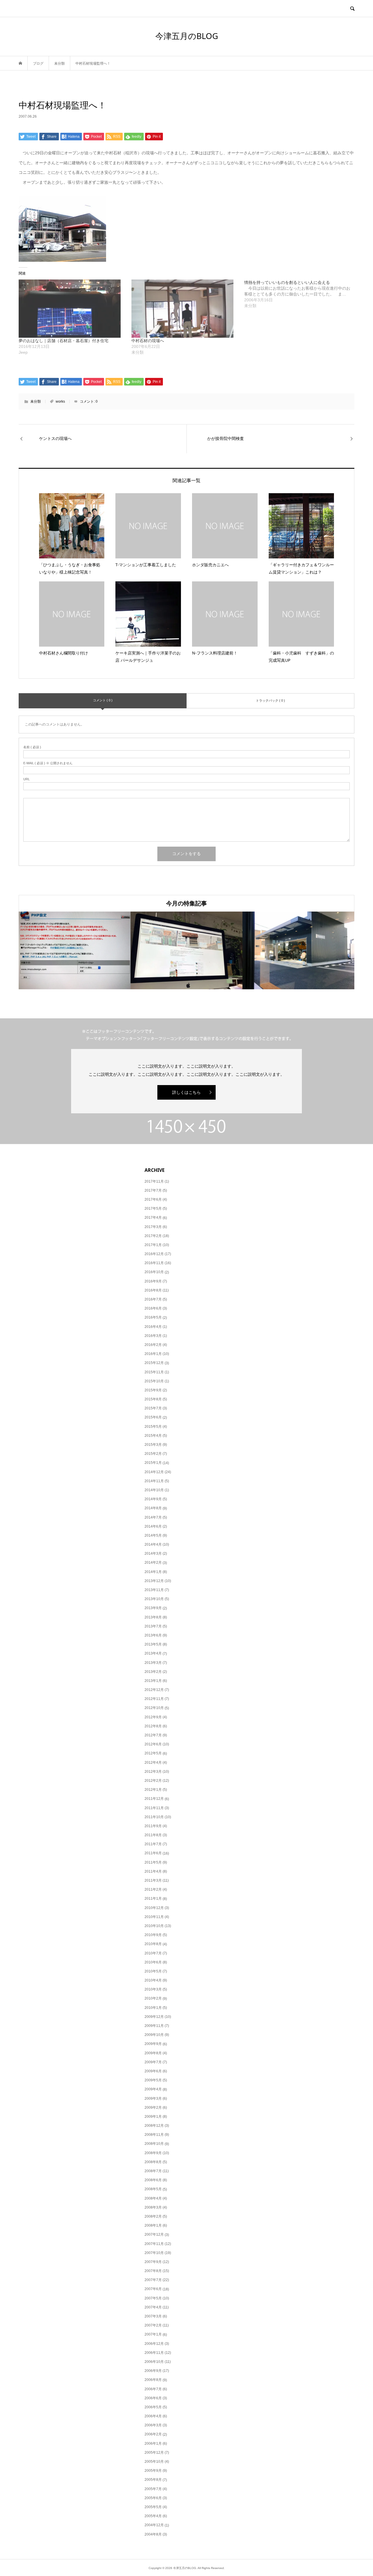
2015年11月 (154, 1372)
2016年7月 (153, 1299)
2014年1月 (153, 1572)
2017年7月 (153, 1190)
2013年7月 (153, 1626)
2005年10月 (154, 2462)
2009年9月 (153, 2044)
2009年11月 (154, 2026)
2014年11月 (154, 1481)
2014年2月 (153, 1563)
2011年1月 (153, 1899)
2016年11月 (154, 1263)
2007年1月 (153, 2334)
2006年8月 (153, 2380)
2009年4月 (153, 2089)
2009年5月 (153, 2080)
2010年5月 (153, 1971)
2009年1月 (153, 2117)
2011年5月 (153, 1862)
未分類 (36, 401)
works (60, 401)
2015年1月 (153, 1463)
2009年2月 (153, 2108)
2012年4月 (153, 1763)
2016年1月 (153, 1354)
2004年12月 (154, 2525)
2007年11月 (154, 2244)
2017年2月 (153, 1236)
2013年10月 (154, 1599)
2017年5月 (153, 1209)
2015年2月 (153, 1454)
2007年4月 (153, 2307)
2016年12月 (154, 1254)
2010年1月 (153, 2008)
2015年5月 (153, 1427)
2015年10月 (154, 1381)
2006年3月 (153, 2425)
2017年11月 (154, 1181)
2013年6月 (153, 1635)
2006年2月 (153, 2434)
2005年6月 (153, 2498)
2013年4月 (153, 1653)
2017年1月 (153, 1245)
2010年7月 (153, 1953)
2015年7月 (153, 1408)
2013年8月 (153, 1617)
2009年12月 (154, 2017)
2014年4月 (153, 1544)
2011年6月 (153, 1853)
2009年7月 (153, 2062)
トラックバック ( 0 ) (270, 700)
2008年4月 (153, 2198)
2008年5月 (153, 2189)
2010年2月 (153, 1998)
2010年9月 (153, 1935)
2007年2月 (153, 2325)
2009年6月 (153, 2071)
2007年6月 (153, 2289)
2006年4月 (153, 2416)
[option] (75, 950)
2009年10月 (154, 2035)
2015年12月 (154, 1363)
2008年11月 (154, 2135)
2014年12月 (154, 1472)
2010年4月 (153, 1980)
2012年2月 (153, 1781)
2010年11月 (154, 1917)
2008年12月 (154, 2126)
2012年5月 (153, 1753)
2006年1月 (153, 2444)
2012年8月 (153, 1726)
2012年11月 (154, 1699)
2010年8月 (153, 1944)
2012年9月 (153, 1717)
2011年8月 (153, 1835)
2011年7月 (153, 1844)
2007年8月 (153, 2271)
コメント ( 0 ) (103, 700)
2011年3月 (153, 1880)
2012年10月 (154, 1708)
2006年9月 (153, 2371)
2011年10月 (154, 1817)
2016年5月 (153, 1317)
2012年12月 (154, 1690)
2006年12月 (154, 2344)
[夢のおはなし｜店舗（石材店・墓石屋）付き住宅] (72, 309)
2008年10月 (154, 2144)
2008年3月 (153, 2207)
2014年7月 (153, 1517)
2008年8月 (153, 2162)
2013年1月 (153, 1681)
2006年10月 (154, 2362)
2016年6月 (153, 1308)
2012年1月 (153, 1790)
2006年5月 (153, 2407)
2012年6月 (153, 1744)
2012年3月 (153, 1772)
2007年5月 (153, 2298)
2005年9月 (153, 2471)
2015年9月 (153, 1390)
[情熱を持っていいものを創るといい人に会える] (301, 294)
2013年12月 (154, 1581)
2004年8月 (153, 2534)
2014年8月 (153, 1508)
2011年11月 (154, 1808)
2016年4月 (153, 1327)
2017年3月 (153, 1227)
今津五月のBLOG (187, 36)
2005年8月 (153, 2480)
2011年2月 (153, 1889)
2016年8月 (153, 1290)
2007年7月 (153, 2280)
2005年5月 (153, 2507)
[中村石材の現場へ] (185, 309)
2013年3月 (153, 1663)
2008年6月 (153, 2180)
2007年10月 (154, 2253)
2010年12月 (154, 1908)
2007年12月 (154, 2234)
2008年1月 (153, 2225)
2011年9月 (153, 1826)
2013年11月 (154, 1590)
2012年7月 (153, 1735)
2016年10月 (154, 1272)
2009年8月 (153, 2053)
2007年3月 (153, 2316)
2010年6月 (153, 1962)
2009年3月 (153, 2099)
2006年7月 (153, 2389)
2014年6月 (153, 1526)
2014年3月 (153, 1554)
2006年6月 (153, 2398)
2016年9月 (153, 1281)
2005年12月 (154, 2453)
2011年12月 (154, 1799)
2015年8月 (153, 1399)
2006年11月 (154, 2353)
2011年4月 (153, 1871)
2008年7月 (153, 2171)
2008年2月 (153, 2216)
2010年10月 (154, 1926)
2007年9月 (153, 2262)
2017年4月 (153, 1218)
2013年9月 (153, 1608)
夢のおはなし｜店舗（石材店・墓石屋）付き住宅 (64, 341)
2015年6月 (153, 1417)
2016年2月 (153, 1345)
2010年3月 (153, 1989)
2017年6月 (153, 1199)
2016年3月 (153, 1336)
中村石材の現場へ (148, 341)
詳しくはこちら (186, 1092)
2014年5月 (153, 1535)
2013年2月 (153, 1672)
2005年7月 (153, 2489)
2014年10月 (154, 1490)
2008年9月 (153, 2153)
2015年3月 (153, 1445)
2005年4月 (153, 2516)
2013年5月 (153, 1644)
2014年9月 (153, 1499)
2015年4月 (153, 1436)
